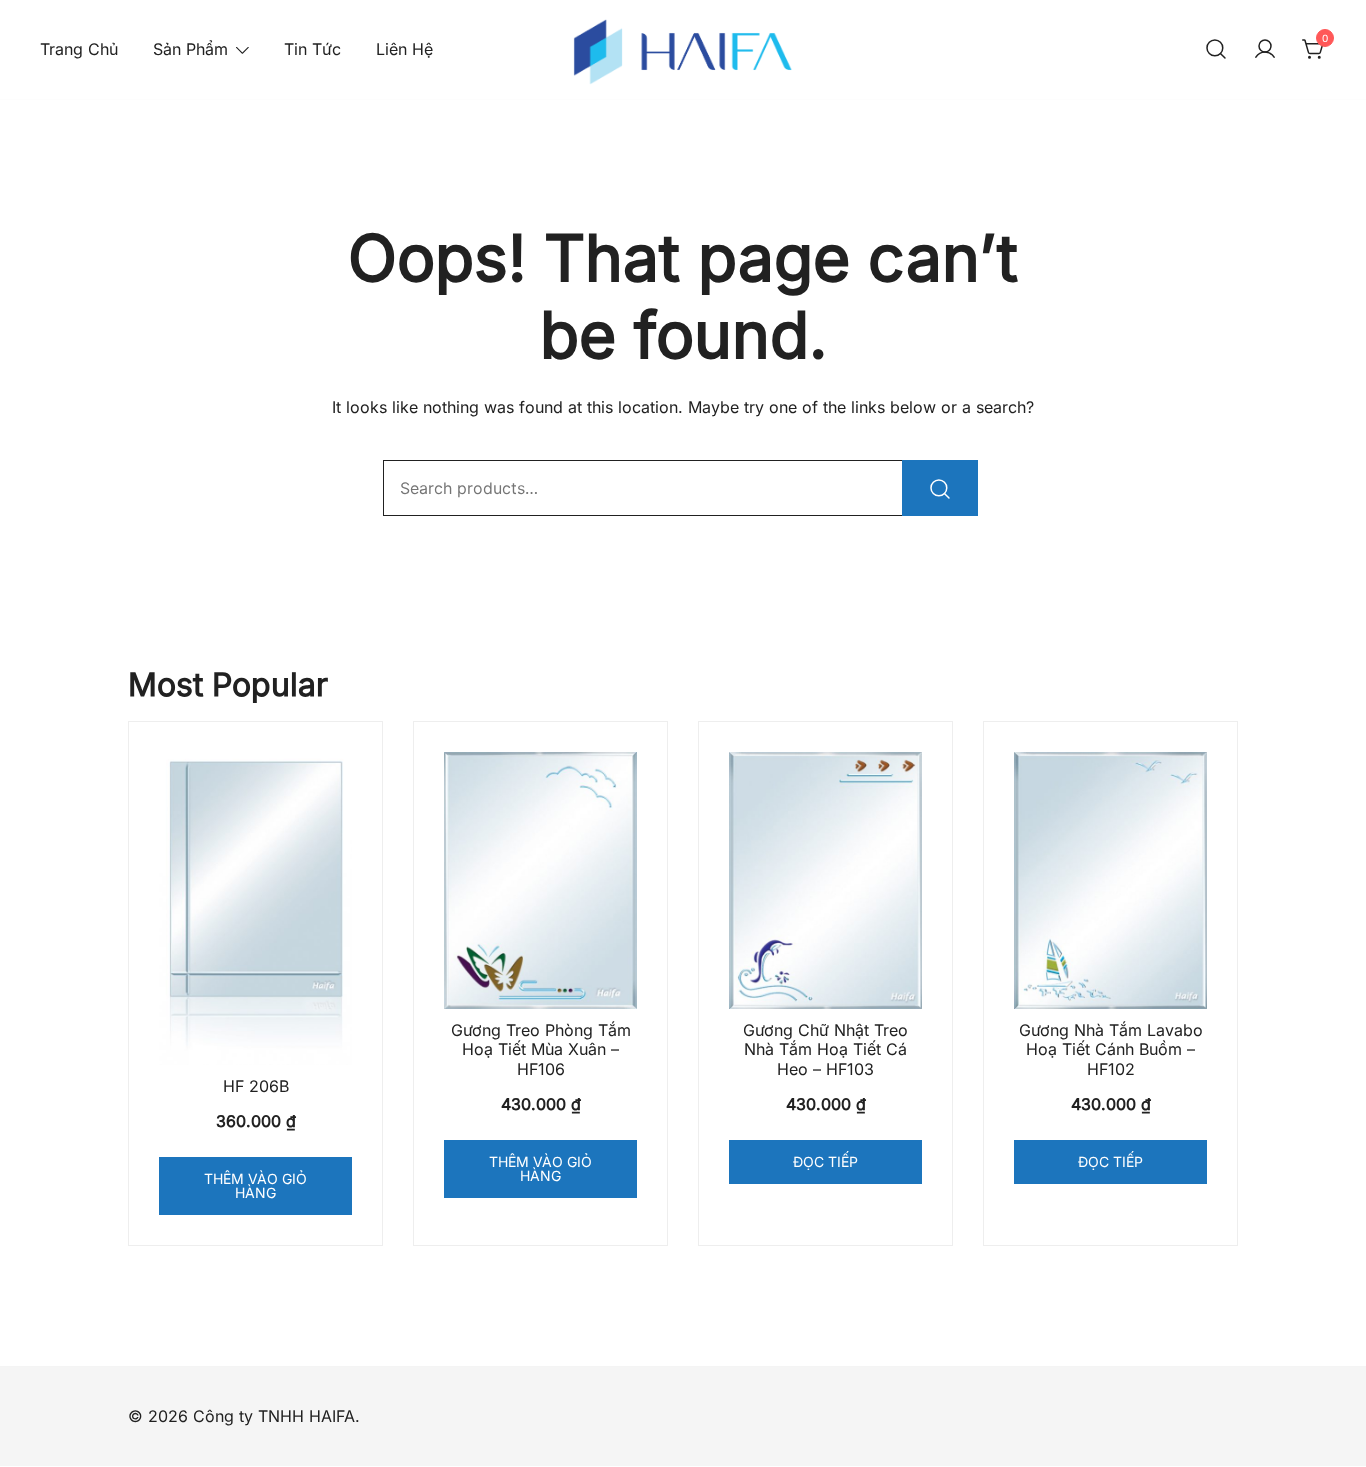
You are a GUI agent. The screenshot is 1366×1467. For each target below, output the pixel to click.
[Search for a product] (1216, 50)
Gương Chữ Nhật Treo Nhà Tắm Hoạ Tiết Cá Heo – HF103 (825, 1049)
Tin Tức (312, 49)
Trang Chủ (79, 49)
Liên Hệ (404, 49)
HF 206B (256, 1086)
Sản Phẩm (190, 49)
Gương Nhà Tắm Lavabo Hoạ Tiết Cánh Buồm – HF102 (1111, 1049)
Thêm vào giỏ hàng (255, 1185)
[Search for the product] (940, 488)
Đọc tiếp (825, 1161)
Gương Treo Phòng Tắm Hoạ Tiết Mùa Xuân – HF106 (541, 1049)
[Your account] (1265, 50)
